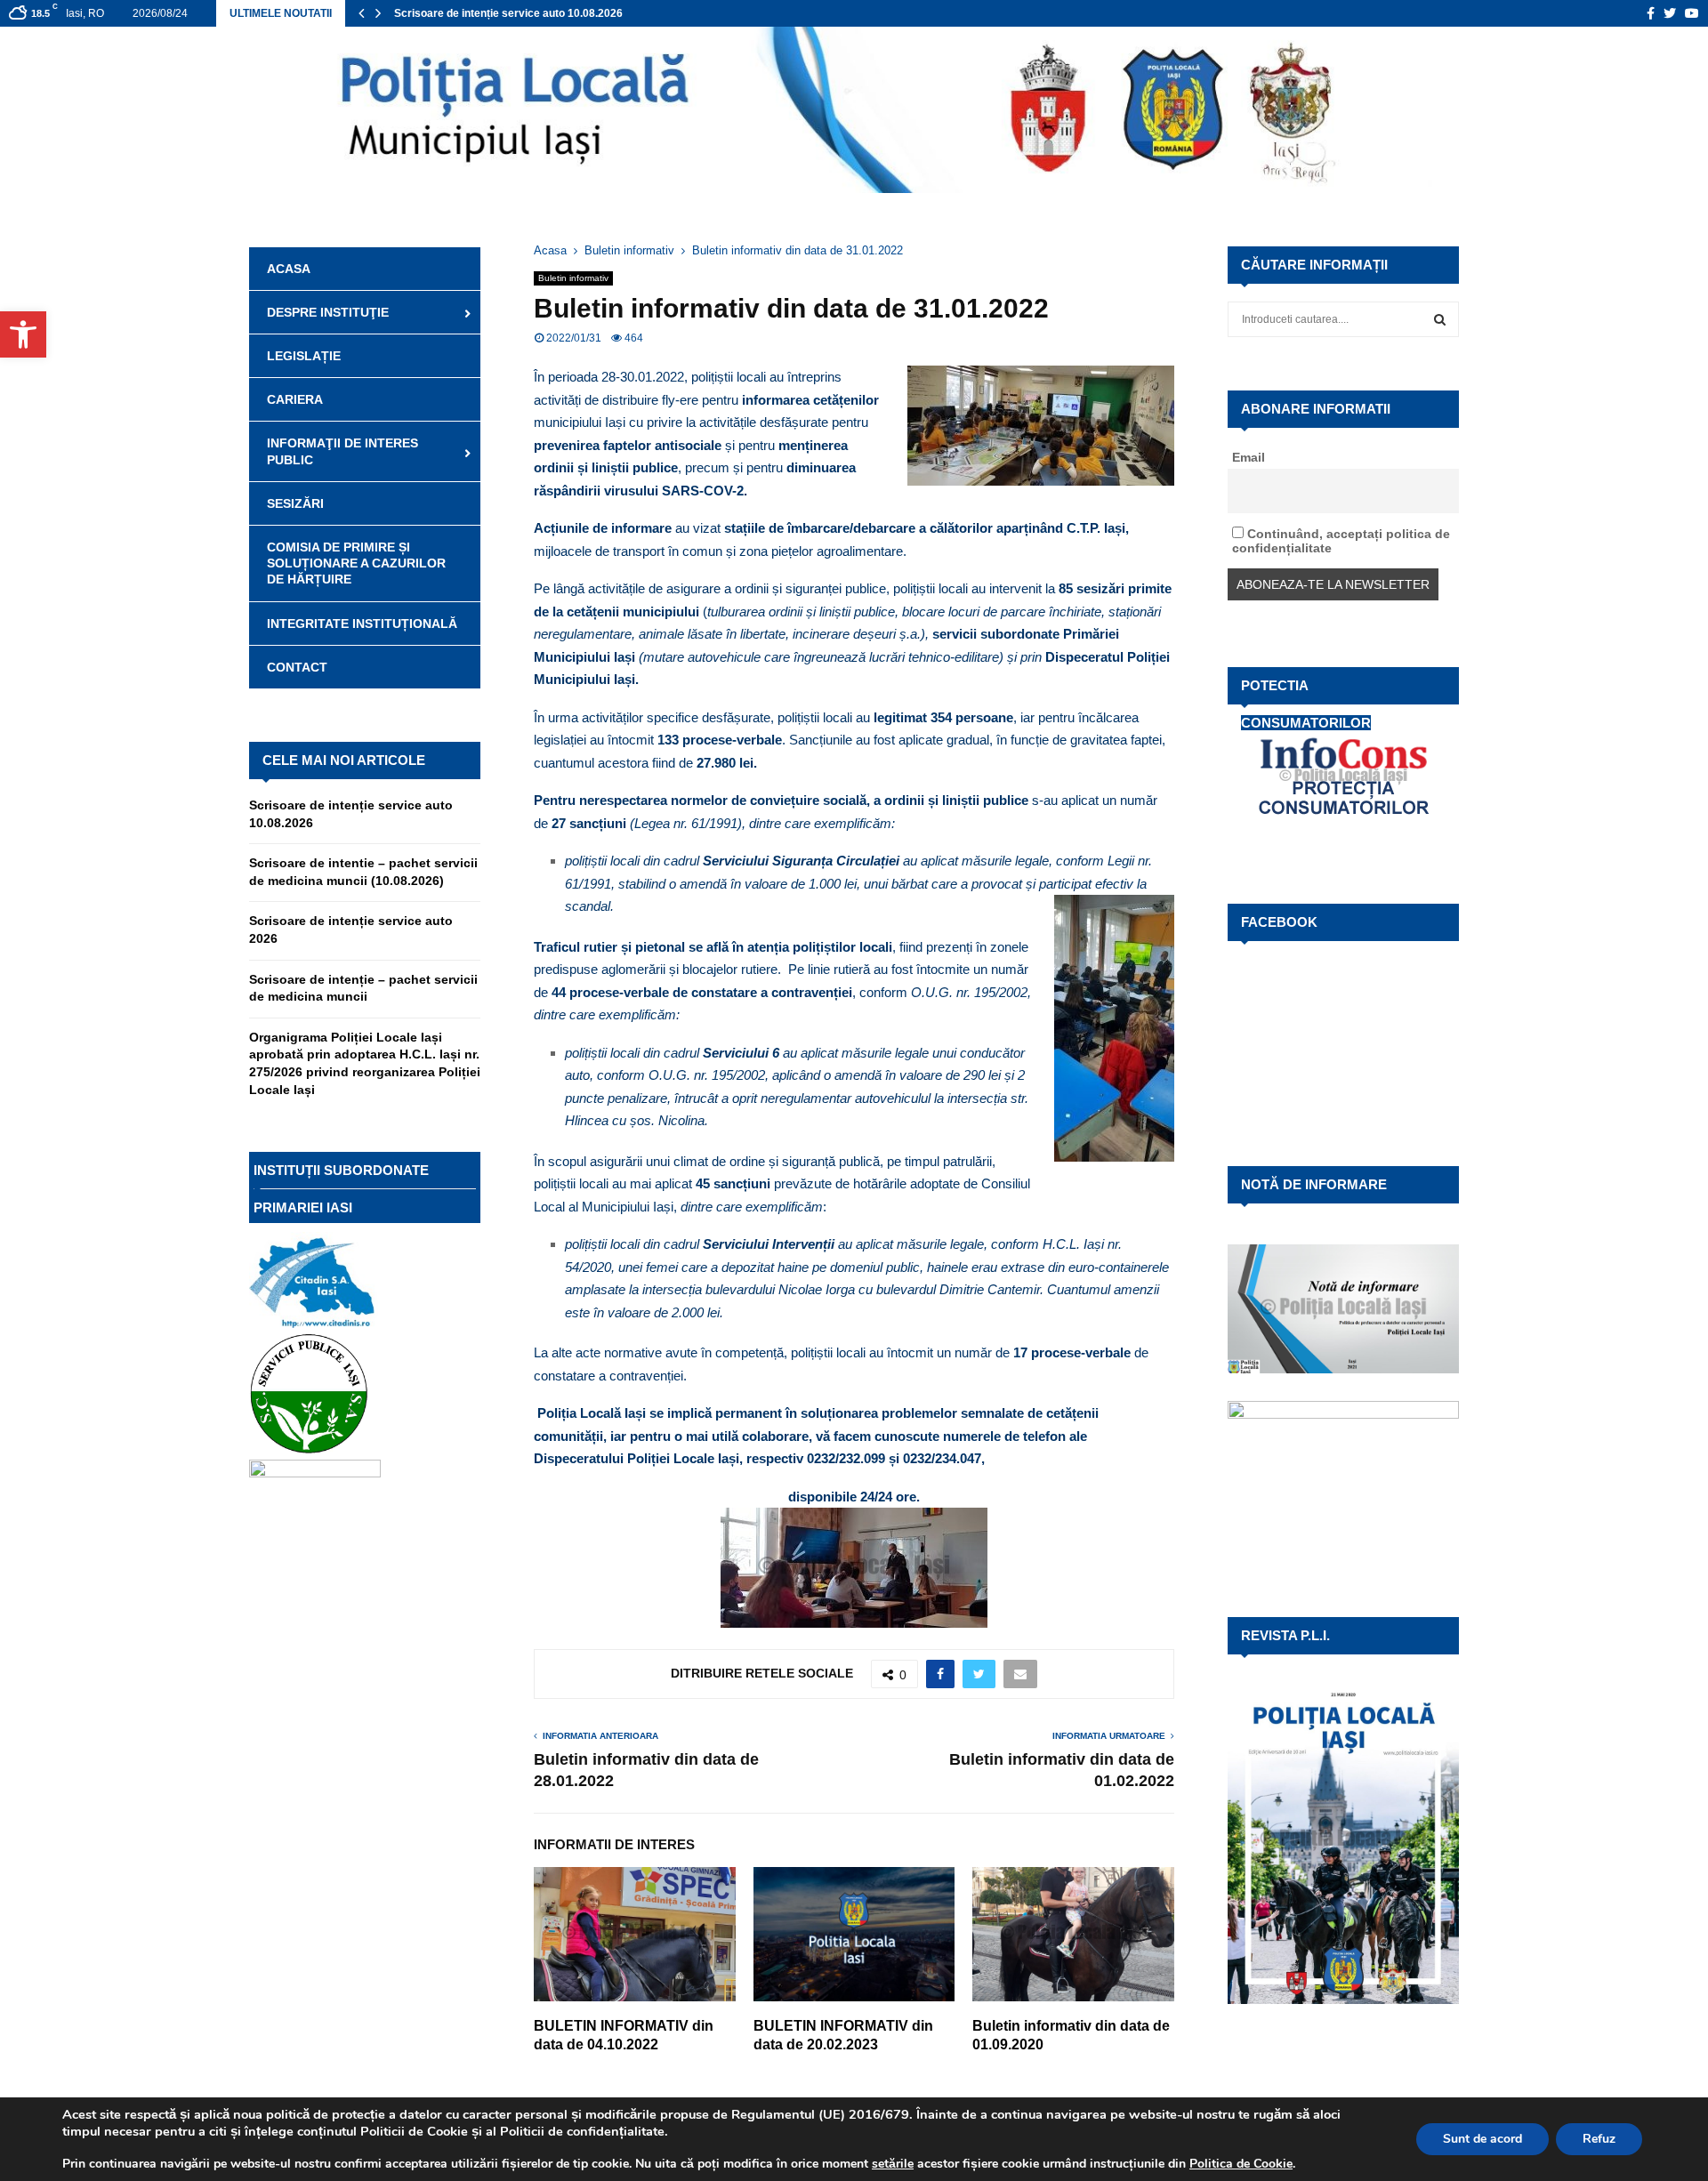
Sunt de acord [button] (1482, 2139)
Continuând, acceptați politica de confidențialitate (1341, 541)
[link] (893, 2164)
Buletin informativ (573, 278)
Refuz (1599, 2139)
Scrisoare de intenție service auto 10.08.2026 (508, 13)
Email (1249, 457)
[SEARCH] (1440, 319)
